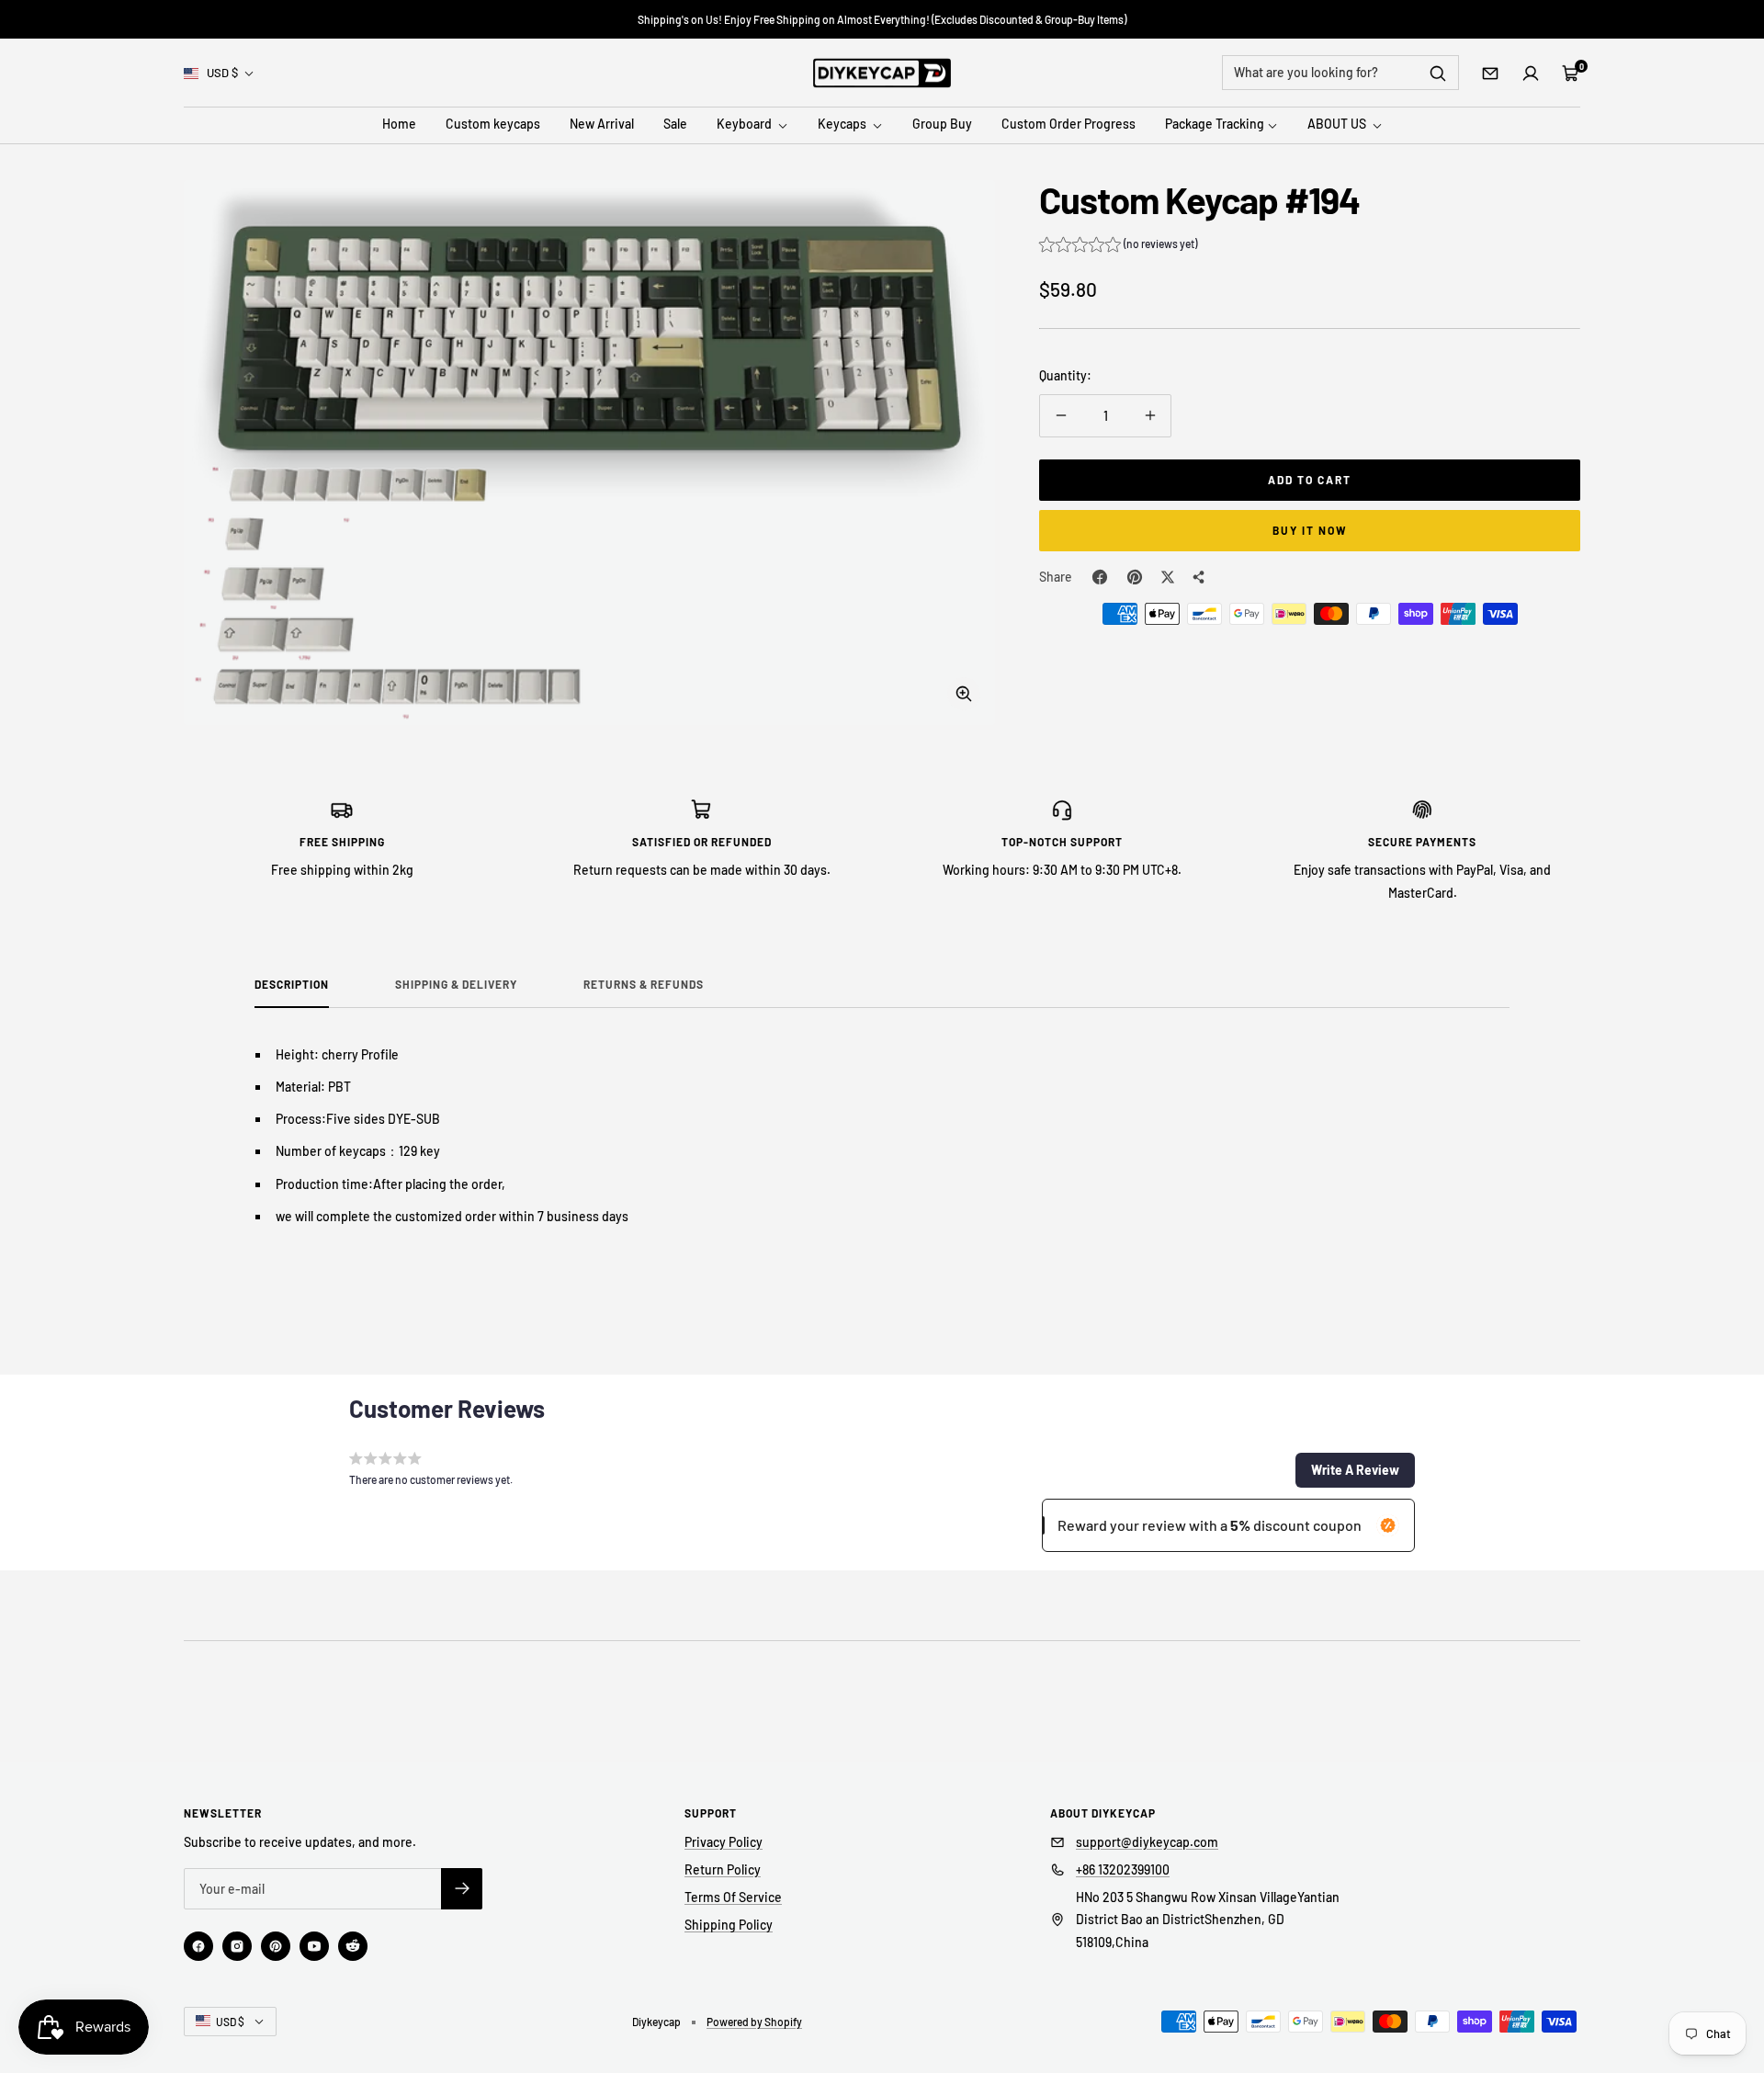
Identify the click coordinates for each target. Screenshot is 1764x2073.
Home (399, 125)
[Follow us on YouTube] (314, 1946)
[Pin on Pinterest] (1135, 577)
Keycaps (843, 125)
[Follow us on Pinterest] (276, 1946)
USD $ (222, 73)
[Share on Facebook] (1100, 577)
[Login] (1531, 74)
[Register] (462, 1889)
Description (292, 984)
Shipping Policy (729, 1925)
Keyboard (746, 125)
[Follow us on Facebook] (198, 1946)
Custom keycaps (493, 125)
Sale (675, 125)
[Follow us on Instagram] (237, 1946)
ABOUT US (1338, 125)
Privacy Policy (724, 1842)
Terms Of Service (733, 1897)
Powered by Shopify (754, 2022)
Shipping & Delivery (456, 984)
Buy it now (1310, 530)
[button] (1118, 246)
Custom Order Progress (1069, 125)
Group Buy (942, 125)
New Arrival (602, 125)
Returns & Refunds (644, 984)
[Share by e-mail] (1199, 577)
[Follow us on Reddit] (353, 1946)
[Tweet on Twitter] (1168, 577)
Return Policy (723, 1869)
